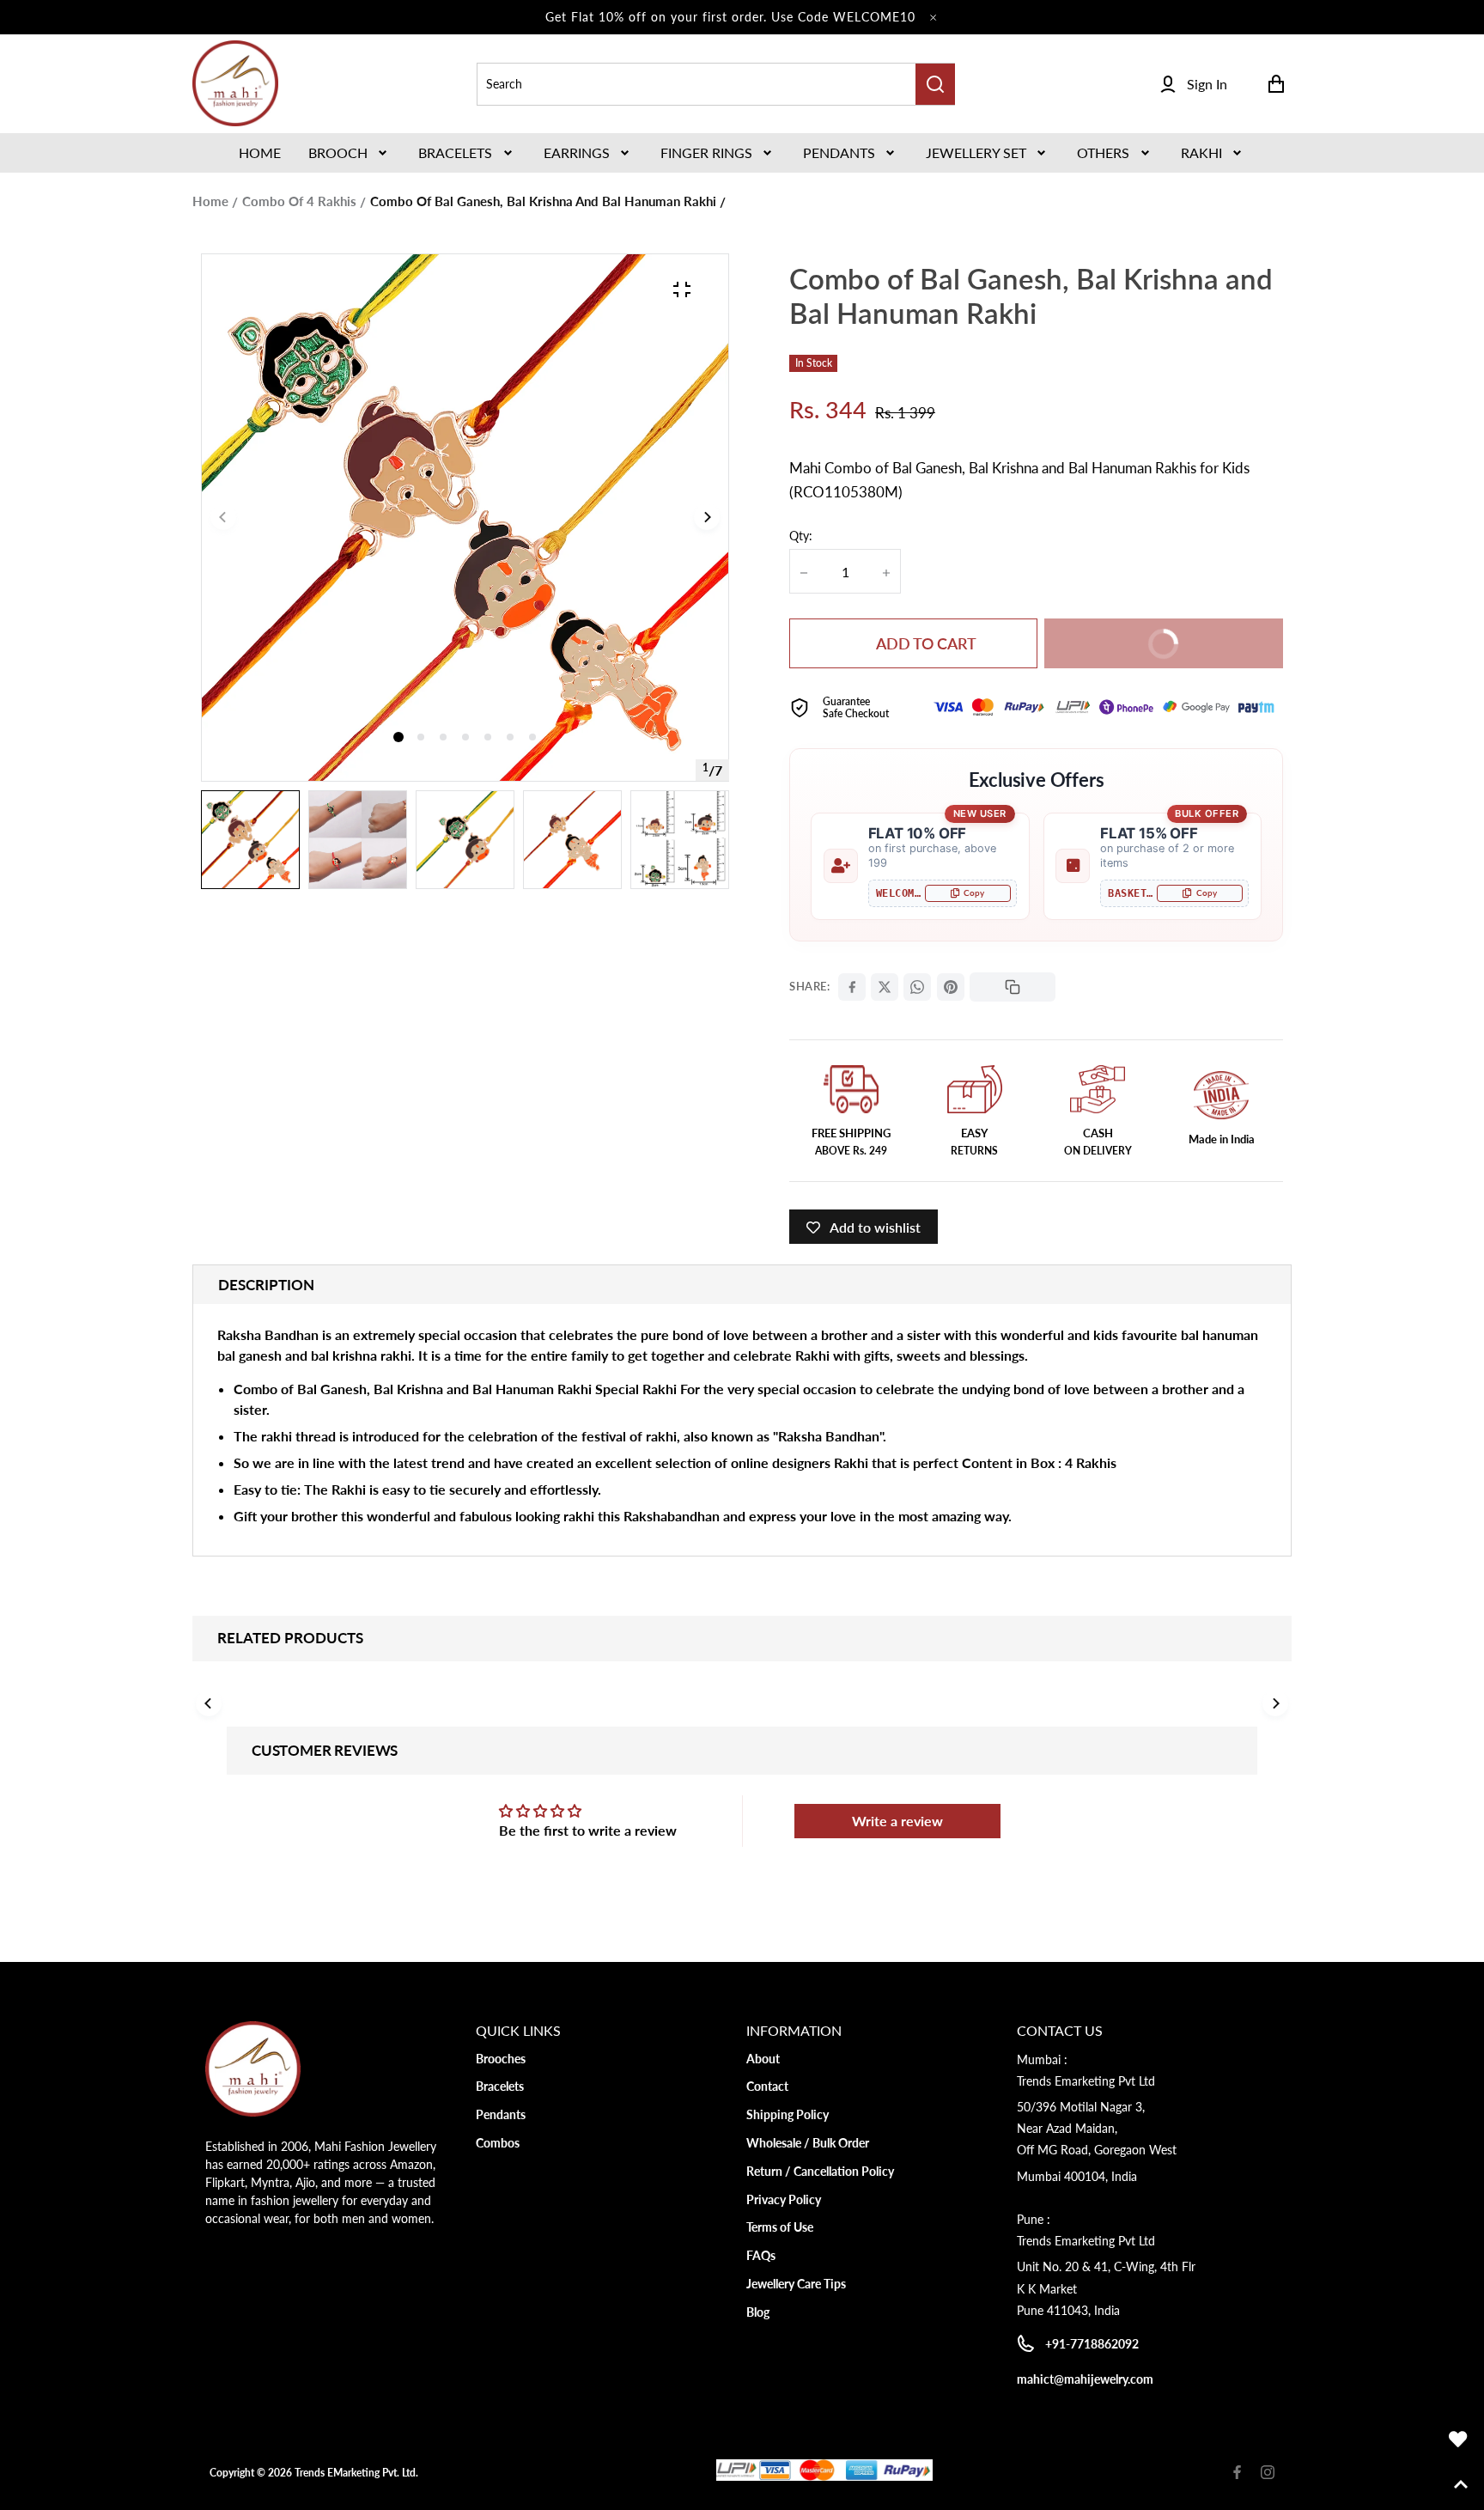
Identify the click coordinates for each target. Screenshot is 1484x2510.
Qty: (801, 536)
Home (210, 201)
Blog (758, 2312)
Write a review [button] (897, 1821)
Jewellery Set (976, 152)
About (763, 2059)
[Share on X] (885, 987)
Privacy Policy (784, 2199)
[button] (350, 153)
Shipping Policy (788, 2114)
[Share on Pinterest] (951, 987)
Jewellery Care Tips (796, 2284)
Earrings (577, 152)
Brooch (338, 152)
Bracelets (455, 152)
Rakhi (1201, 152)
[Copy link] (1013, 987)
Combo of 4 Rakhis (299, 201)
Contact (767, 2086)
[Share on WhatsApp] (917, 987)
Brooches (501, 2059)
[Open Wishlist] (1458, 2440)
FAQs (761, 2255)
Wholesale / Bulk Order (808, 2143)
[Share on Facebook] (852, 987)
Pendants (839, 152)
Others (1103, 152)
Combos (498, 2143)
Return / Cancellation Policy (820, 2171)
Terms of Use (780, 2227)
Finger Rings (706, 152)
